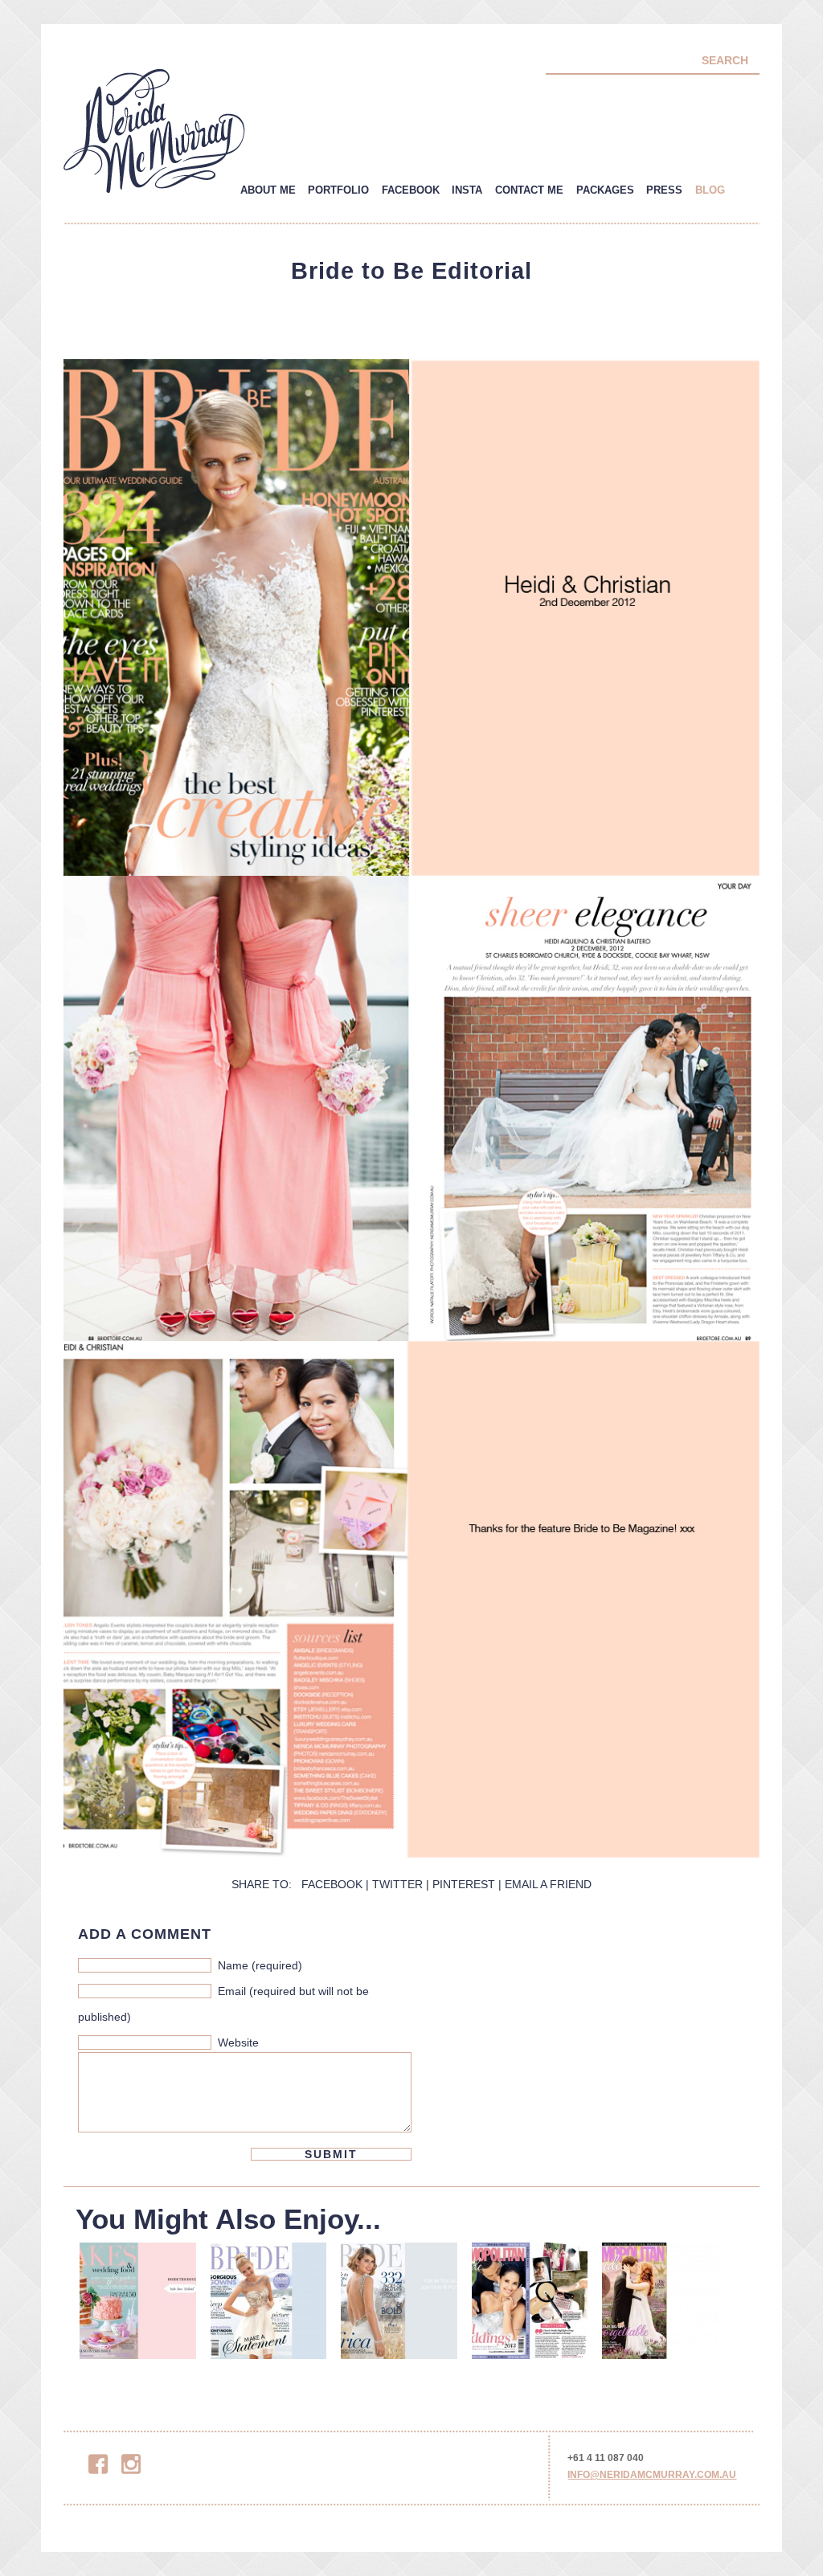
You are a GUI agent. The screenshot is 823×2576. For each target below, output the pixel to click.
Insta (467, 190)
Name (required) (260, 1965)
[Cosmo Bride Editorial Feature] (530, 2306)
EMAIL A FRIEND (548, 1884)
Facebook (411, 190)
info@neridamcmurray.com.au (652, 2475)
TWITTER (397, 1884)
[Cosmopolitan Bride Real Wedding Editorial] (660, 2306)
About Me (268, 190)
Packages (605, 190)
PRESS (664, 190)
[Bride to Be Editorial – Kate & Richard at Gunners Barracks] (138, 2306)
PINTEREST (464, 1884)
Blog (710, 190)
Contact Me (529, 190)
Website (238, 2042)
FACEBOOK (332, 1884)
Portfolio (338, 190)
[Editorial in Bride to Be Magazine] (399, 2306)
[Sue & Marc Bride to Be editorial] (269, 2306)
